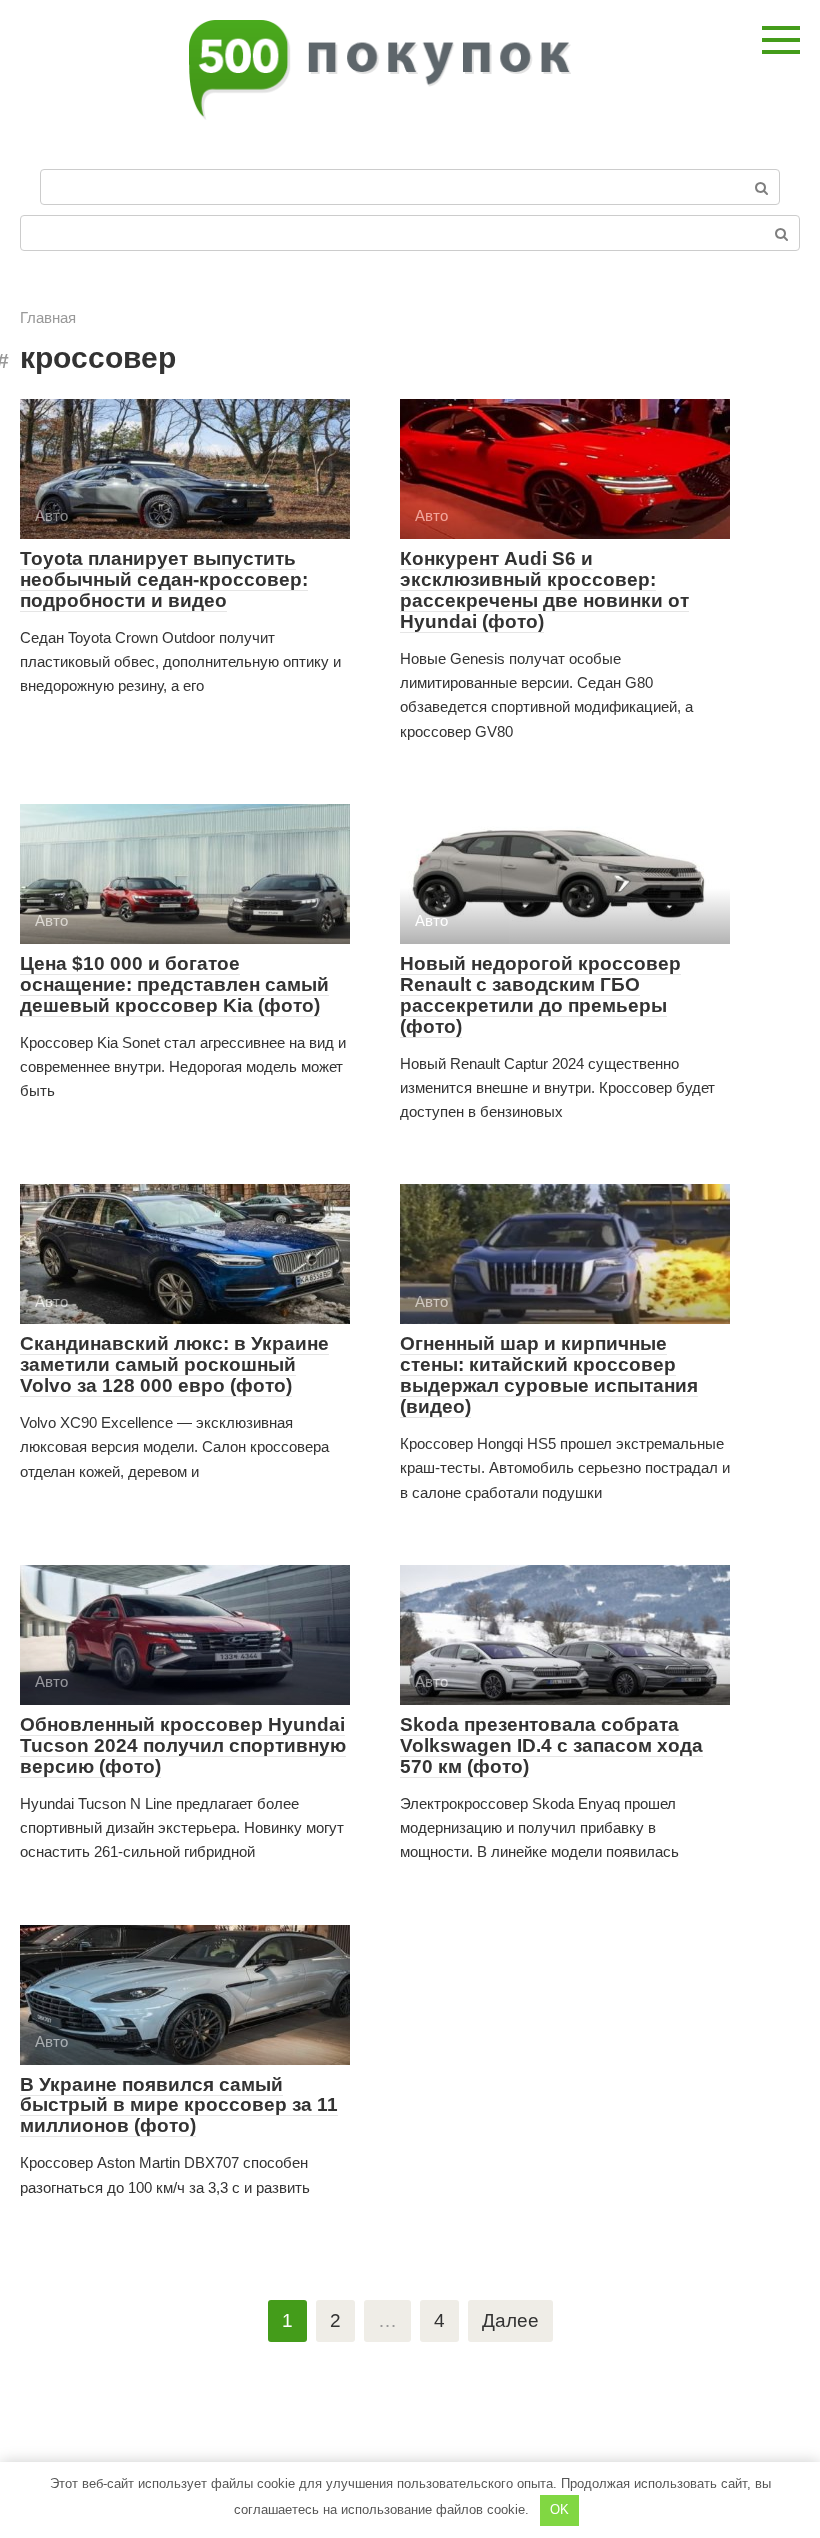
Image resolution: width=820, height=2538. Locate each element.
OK (559, 2509)
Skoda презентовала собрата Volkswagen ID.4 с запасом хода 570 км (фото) (551, 1745)
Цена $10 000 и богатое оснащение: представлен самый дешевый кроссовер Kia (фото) (174, 984)
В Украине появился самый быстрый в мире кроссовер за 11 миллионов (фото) (179, 2105)
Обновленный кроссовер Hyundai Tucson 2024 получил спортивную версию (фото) (183, 1745)
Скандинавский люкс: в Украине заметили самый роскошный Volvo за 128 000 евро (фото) (174, 1364)
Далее (510, 2320)
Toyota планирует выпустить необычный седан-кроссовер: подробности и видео (164, 579)
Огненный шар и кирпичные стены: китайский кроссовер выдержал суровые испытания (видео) (549, 1375)
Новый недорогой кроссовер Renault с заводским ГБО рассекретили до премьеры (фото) (540, 995)
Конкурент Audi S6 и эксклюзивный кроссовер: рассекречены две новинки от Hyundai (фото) (544, 590)
